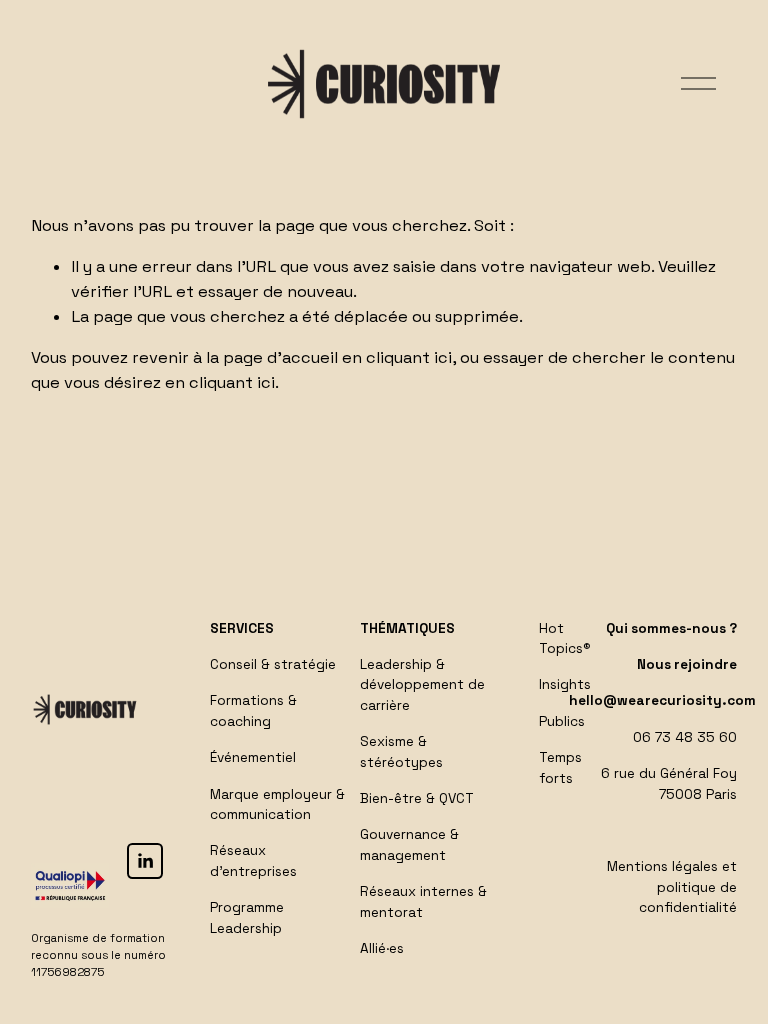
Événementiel (253, 757)
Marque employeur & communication (277, 804)
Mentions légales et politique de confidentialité (672, 887)
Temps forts (560, 767)
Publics (562, 721)
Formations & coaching (253, 710)
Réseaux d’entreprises (253, 860)
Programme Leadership (247, 917)
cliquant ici (409, 357)
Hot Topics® (565, 638)
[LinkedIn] (145, 861)
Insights (565, 684)
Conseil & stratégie (273, 664)
